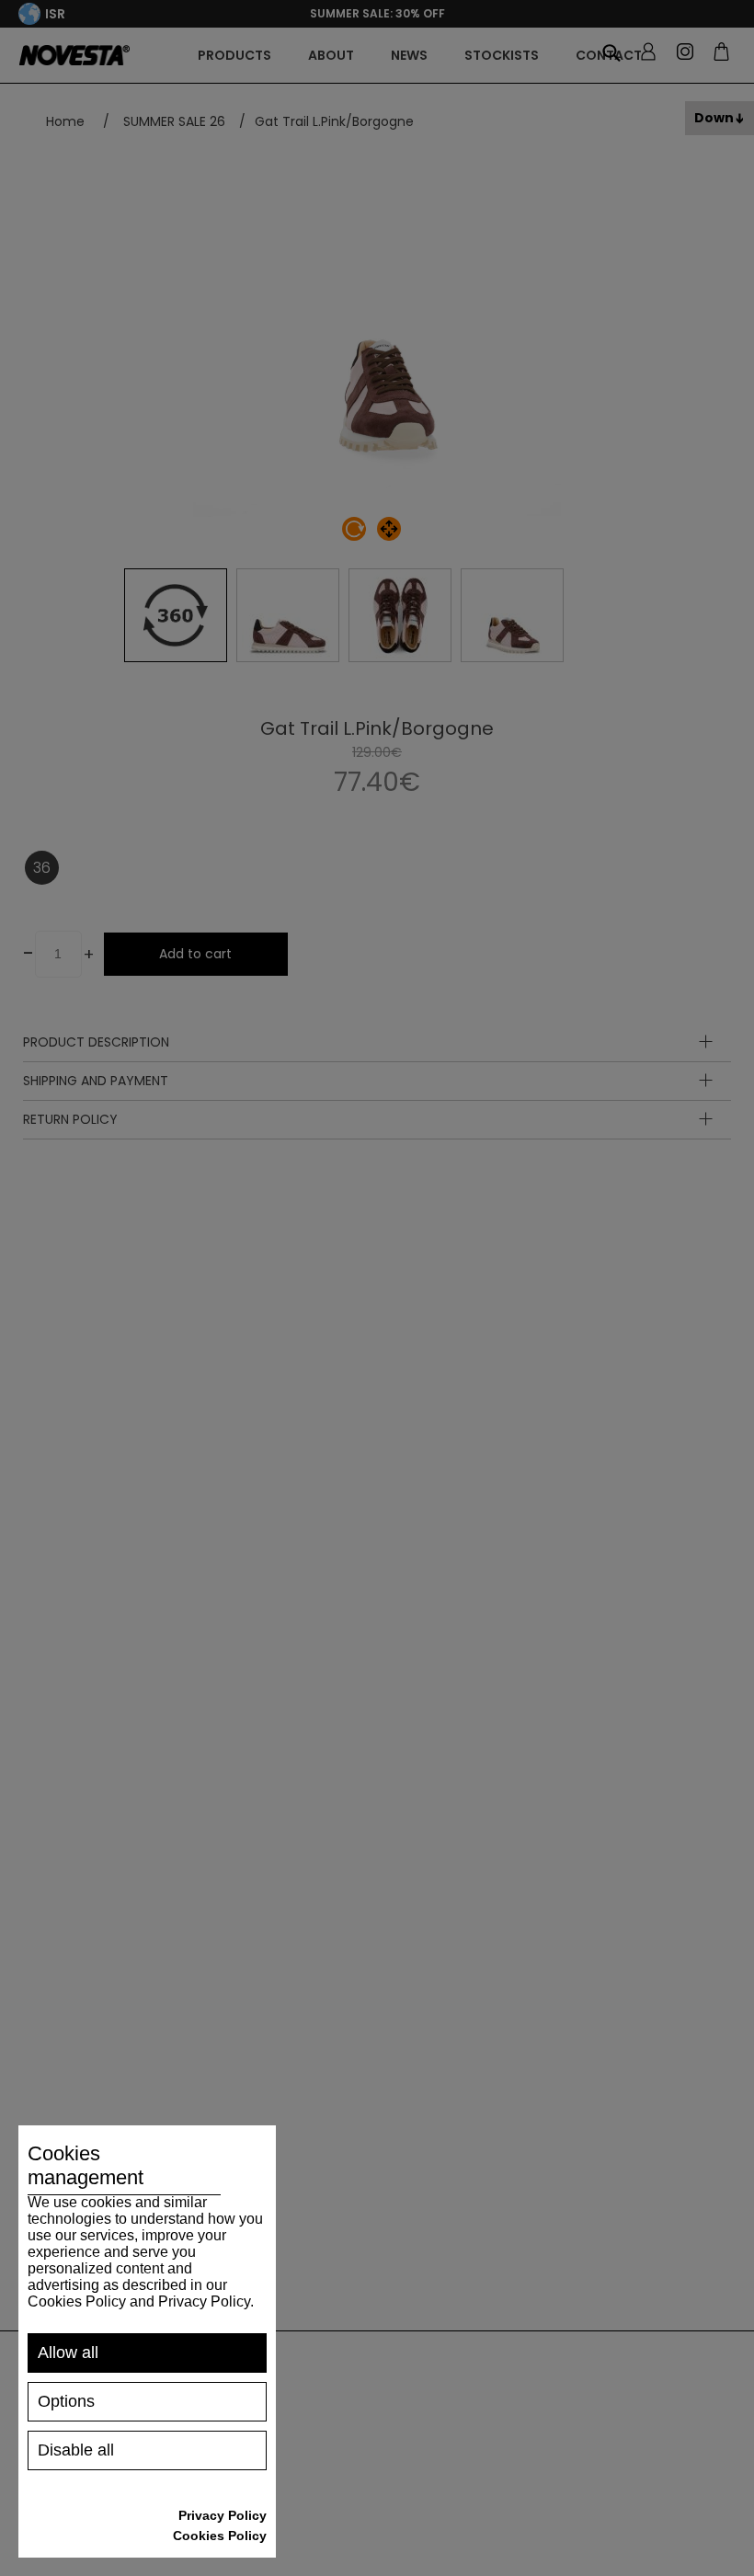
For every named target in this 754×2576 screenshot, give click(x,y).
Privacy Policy (223, 2515)
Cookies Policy (220, 2536)
